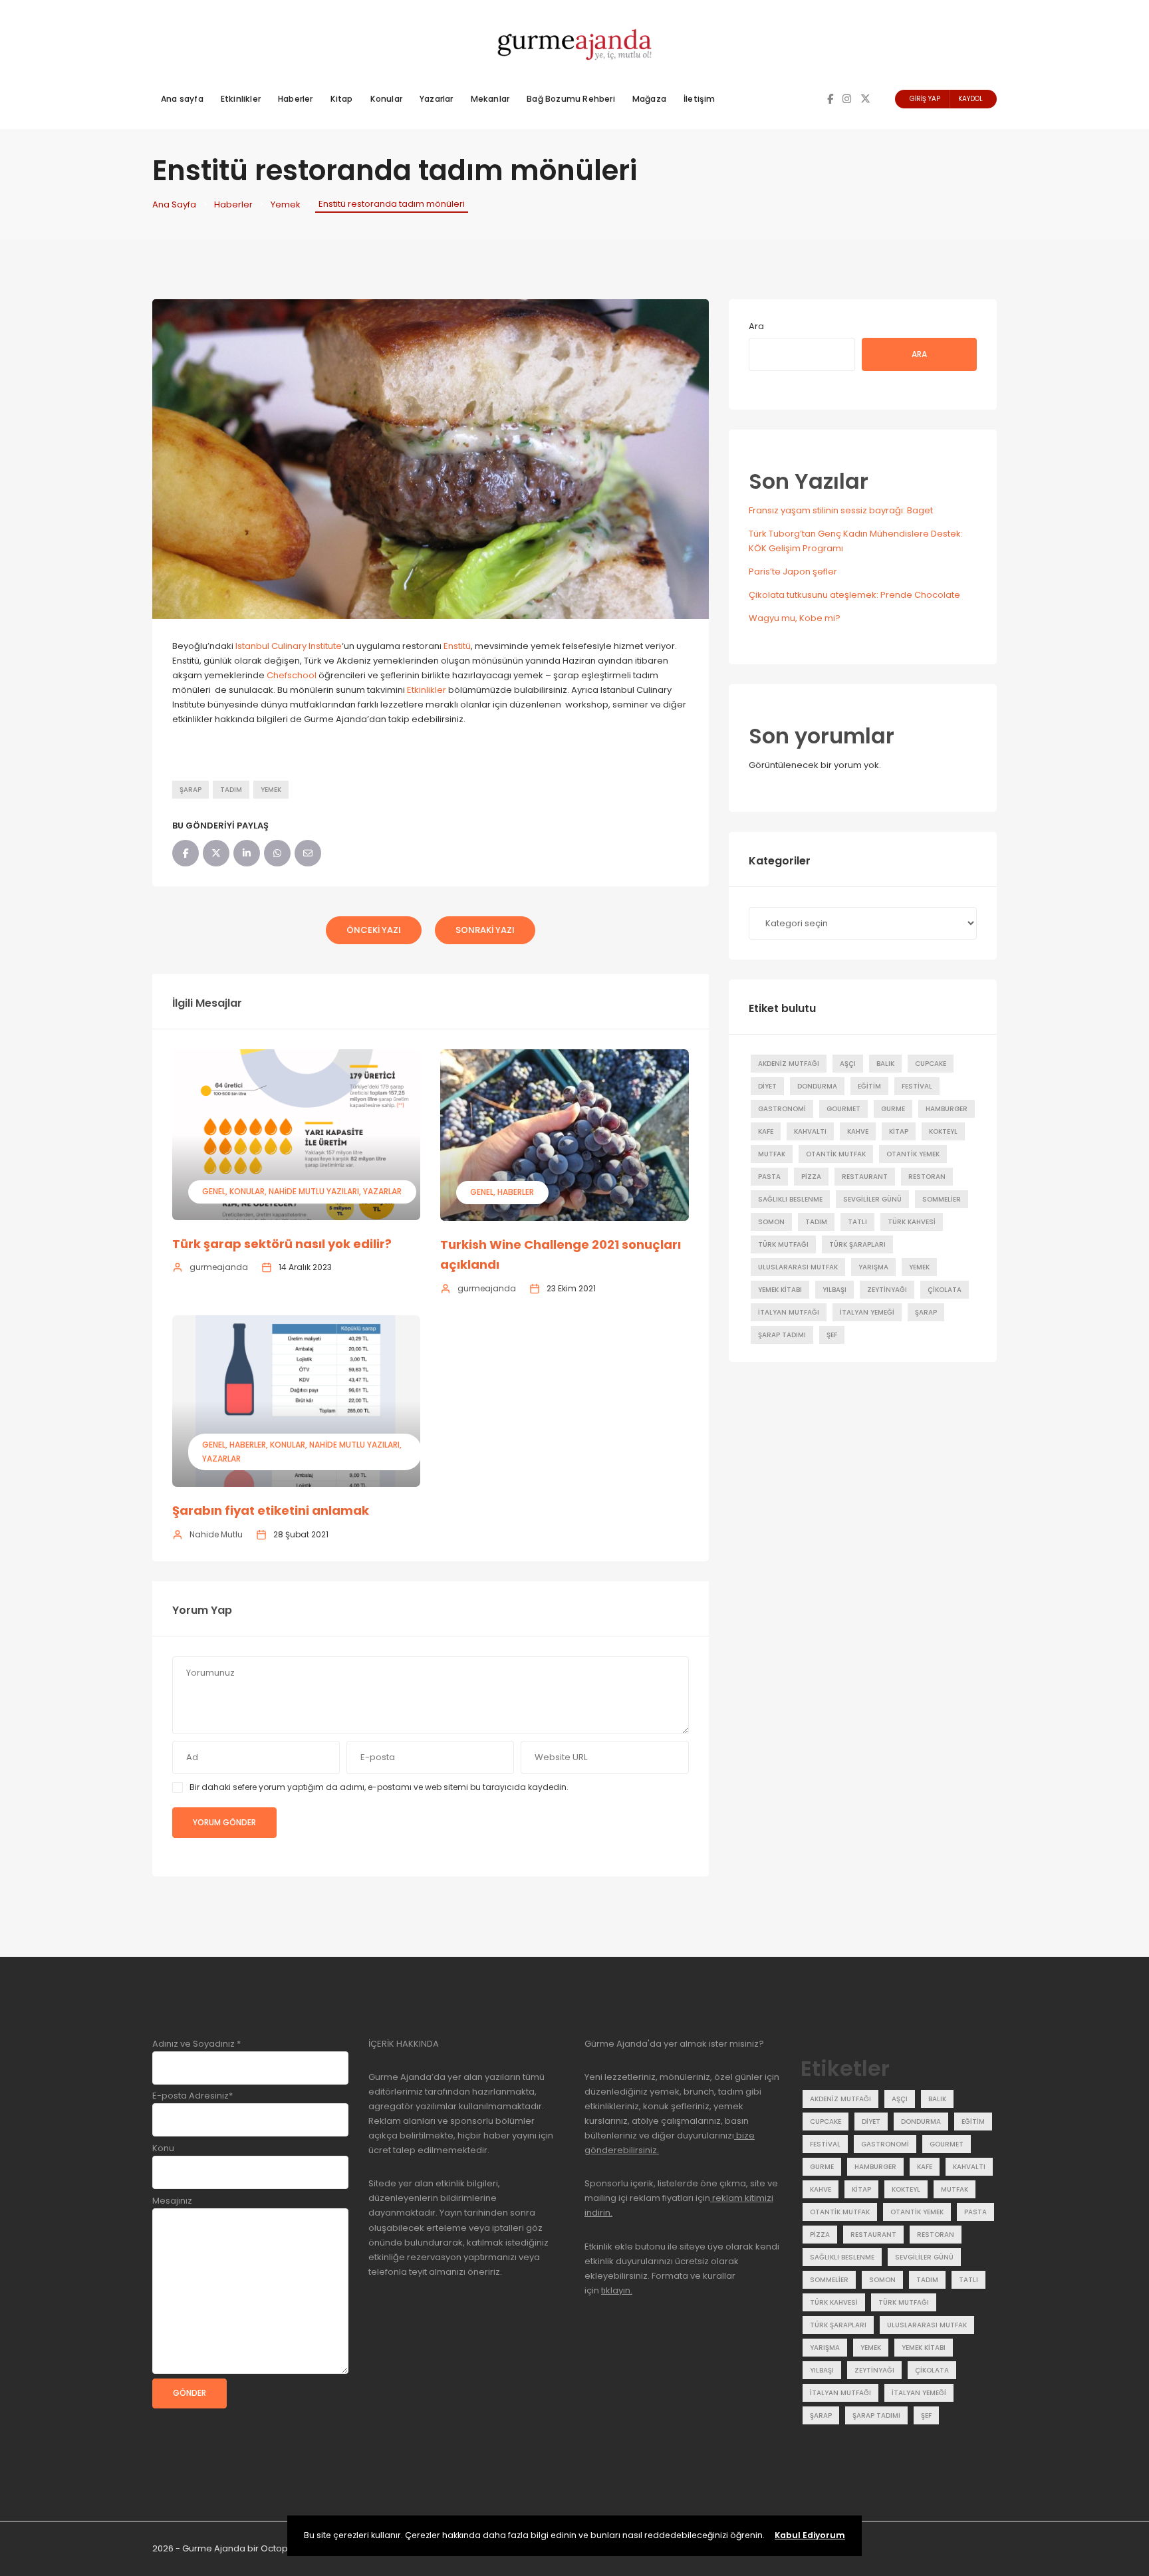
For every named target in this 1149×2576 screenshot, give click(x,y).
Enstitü (457, 646)
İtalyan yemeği (867, 1312)
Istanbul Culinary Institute (289, 646)
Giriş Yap (925, 99)
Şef (832, 1335)
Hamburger (947, 1109)
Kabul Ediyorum (810, 2535)
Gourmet (843, 1109)
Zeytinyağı (887, 1290)
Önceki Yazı (374, 930)
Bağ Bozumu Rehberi (571, 99)
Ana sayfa (182, 99)
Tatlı (857, 1222)
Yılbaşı (834, 1290)
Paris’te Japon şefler (793, 572)
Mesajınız (172, 2201)
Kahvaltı (810, 1131)
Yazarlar (437, 99)
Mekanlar (490, 99)
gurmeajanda (219, 1267)
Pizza (811, 1177)
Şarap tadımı (782, 1335)
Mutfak (772, 1154)
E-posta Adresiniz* (192, 2096)
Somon (771, 1222)
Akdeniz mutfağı (789, 1064)
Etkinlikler (241, 99)
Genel (214, 1191)
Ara (756, 326)
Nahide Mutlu (216, 1534)
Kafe (766, 1131)
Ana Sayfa (174, 204)
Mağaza (649, 99)
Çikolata (945, 1290)
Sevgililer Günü (872, 1199)
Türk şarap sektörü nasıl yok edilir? (282, 1244)
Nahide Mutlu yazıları (314, 1191)
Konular (386, 99)
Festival (917, 1086)
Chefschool (292, 675)
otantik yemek (913, 1154)
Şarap (191, 790)
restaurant (865, 1177)
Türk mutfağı (783, 1244)
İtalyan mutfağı (789, 1312)
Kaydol (970, 99)
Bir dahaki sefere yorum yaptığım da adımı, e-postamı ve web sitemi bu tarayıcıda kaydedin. (379, 1787)
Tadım (231, 790)
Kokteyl (943, 1131)
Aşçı (848, 1064)
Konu (163, 2148)
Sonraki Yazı (485, 930)
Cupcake (931, 1064)
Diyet (767, 1086)
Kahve (858, 1131)
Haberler (296, 99)
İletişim (700, 99)
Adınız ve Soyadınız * (196, 2044)
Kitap (342, 99)
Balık (885, 1064)
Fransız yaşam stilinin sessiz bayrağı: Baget (841, 510)
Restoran (927, 1177)
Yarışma (873, 1267)
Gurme (893, 1109)
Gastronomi (782, 1109)
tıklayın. (617, 2290)
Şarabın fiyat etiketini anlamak (271, 1510)
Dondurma (817, 1086)
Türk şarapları (857, 1244)
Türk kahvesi (912, 1222)
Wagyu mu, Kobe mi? (795, 618)
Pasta (769, 1177)
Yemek (286, 204)
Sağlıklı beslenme (790, 1199)
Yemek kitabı (780, 1290)
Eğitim (869, 1086)
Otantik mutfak (836, 1154)
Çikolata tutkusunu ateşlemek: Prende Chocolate (854, 595)
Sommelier (942, 1199)
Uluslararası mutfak (798, 1267)
